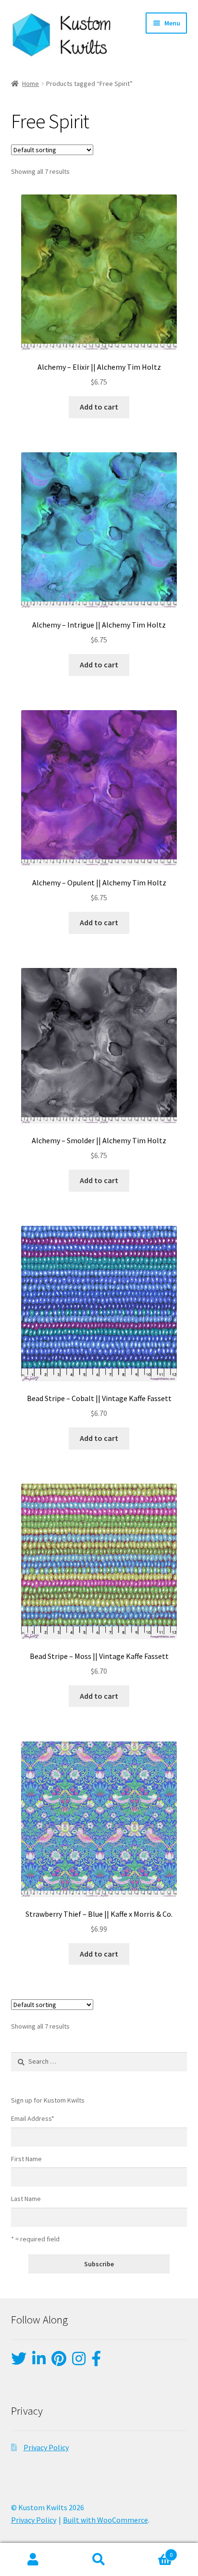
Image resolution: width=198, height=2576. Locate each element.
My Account (33, 2560)
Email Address (33, 2118)
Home (31, 84)
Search (99, 2560)
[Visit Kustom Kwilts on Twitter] (19, 2361)
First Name (26, 2159)
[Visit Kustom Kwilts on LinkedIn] (39, 2361)
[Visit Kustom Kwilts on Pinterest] (59, 2361)
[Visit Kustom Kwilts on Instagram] (79, 2361)
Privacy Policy (46, 2447)
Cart (153, 2551)
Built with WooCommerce (105, 2520)
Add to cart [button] (99, 407)
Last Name (26, 2199)
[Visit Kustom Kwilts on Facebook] (96, 2361)
